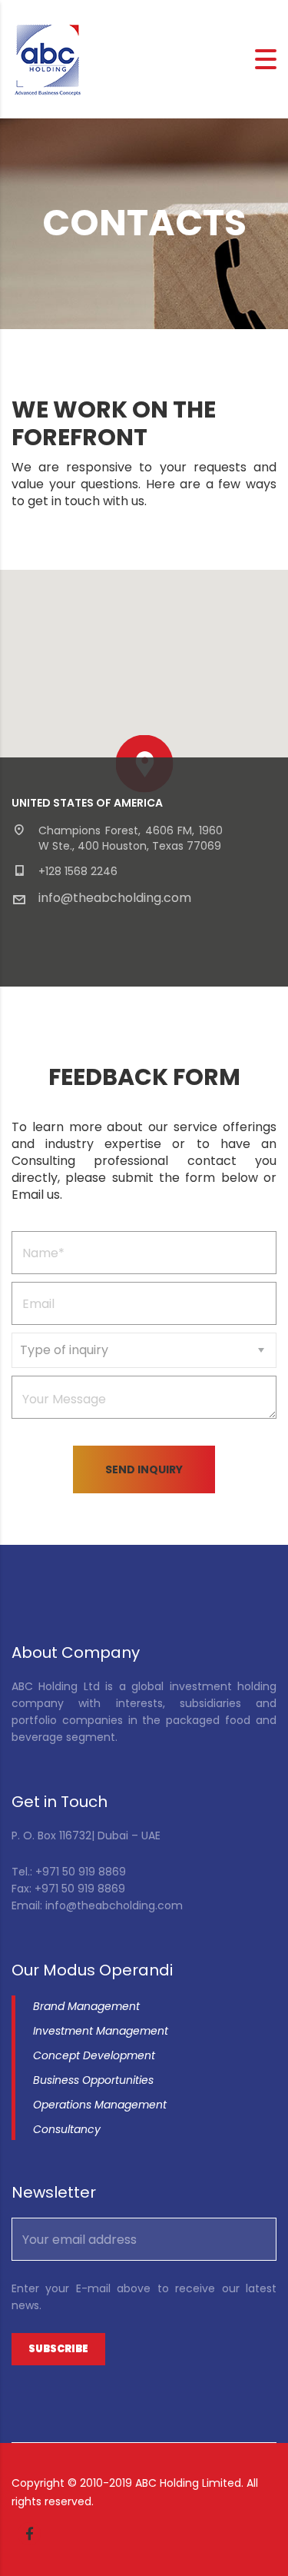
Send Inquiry (144, 1469)
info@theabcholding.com (115, 898)
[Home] (48, 58)
